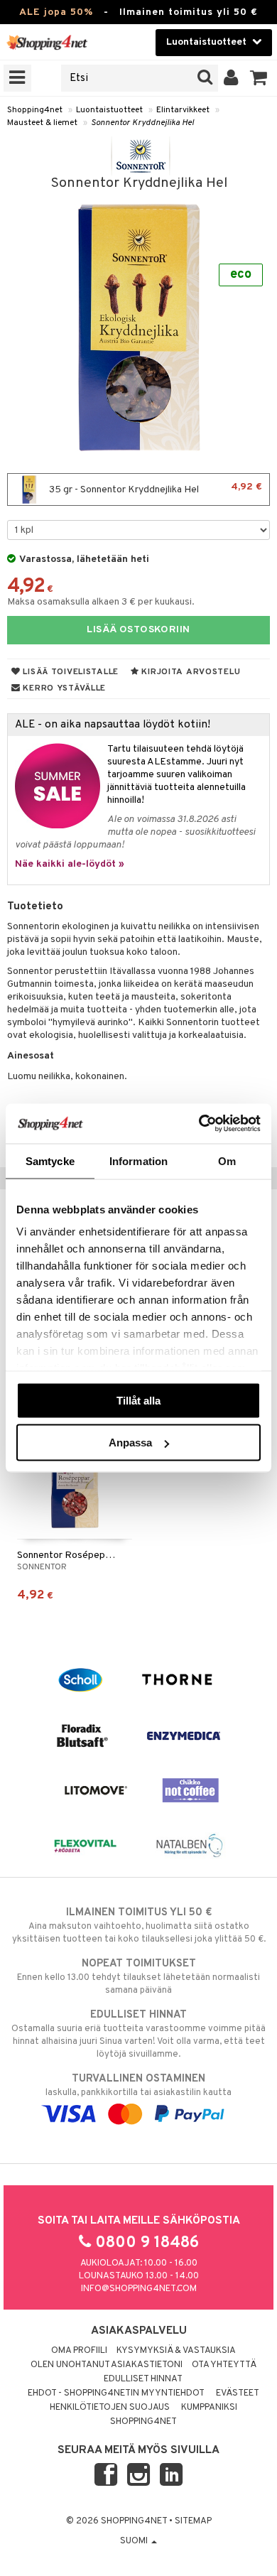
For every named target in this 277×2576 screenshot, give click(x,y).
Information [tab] (138, 1160)
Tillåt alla (138, 1400)
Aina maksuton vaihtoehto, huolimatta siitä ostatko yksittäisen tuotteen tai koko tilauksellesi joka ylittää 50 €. (139, 1926)
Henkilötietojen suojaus (110, 2408)
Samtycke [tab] (50, 1160)
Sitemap (193, 2521)
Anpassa (130, 1443)
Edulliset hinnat (143, 2379)
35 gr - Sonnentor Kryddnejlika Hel (154, 488)
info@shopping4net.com (139, 2289)
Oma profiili (79, 2351)
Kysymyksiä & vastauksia (176, 2351)
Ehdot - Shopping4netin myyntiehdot (116, 2393)
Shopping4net (35, 110)
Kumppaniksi (209, 2408)
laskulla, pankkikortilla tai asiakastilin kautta (138, 2085)
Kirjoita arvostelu (190, 672)
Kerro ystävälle (63, 688)
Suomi (135, 2541)
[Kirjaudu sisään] (231, 78)
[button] (259, 78)
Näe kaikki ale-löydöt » (70, 864)
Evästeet (238, 2393)
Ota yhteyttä (224, 2365)
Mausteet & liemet (42, 123)
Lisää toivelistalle (70, 672)
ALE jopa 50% (56, 12)
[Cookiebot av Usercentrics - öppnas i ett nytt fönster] (199, 1124)
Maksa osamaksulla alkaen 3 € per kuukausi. (101, 602)
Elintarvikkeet (183, 110)
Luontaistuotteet (109, 110)
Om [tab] (227, 1160)
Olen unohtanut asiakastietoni (107, 2365)
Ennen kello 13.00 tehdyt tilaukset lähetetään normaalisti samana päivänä (138, 1977)
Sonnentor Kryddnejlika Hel (142, 123)
